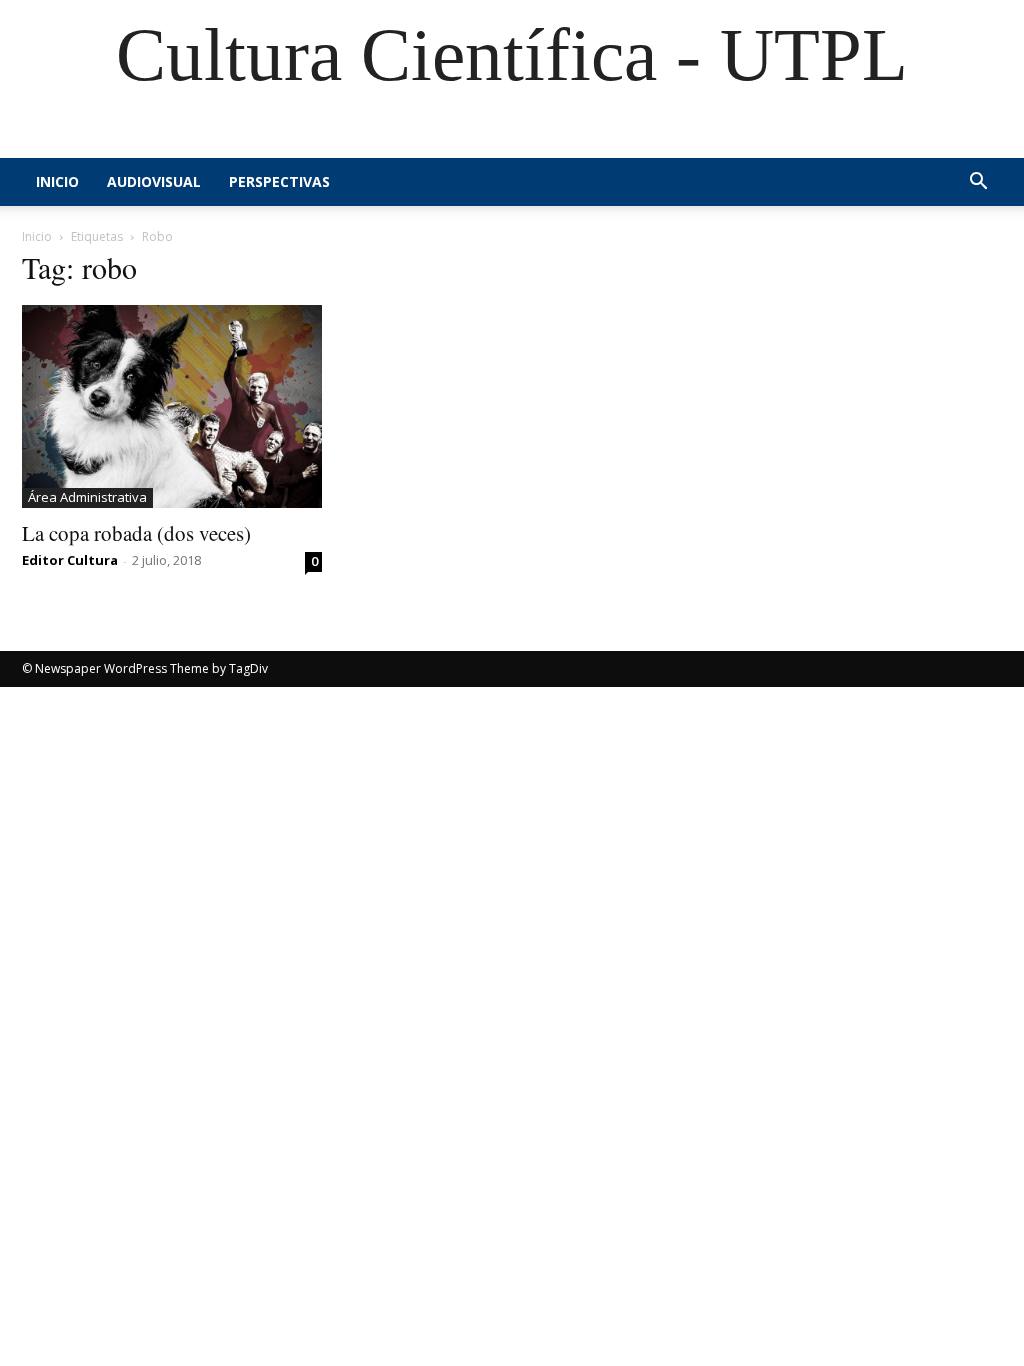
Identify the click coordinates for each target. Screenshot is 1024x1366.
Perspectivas (279, 181)
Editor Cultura (70, 560)
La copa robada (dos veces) (136, 533)
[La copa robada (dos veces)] (172, 406)
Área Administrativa (87, 497)
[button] (978, 183)
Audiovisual (154, 181)
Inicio (57, 181)
